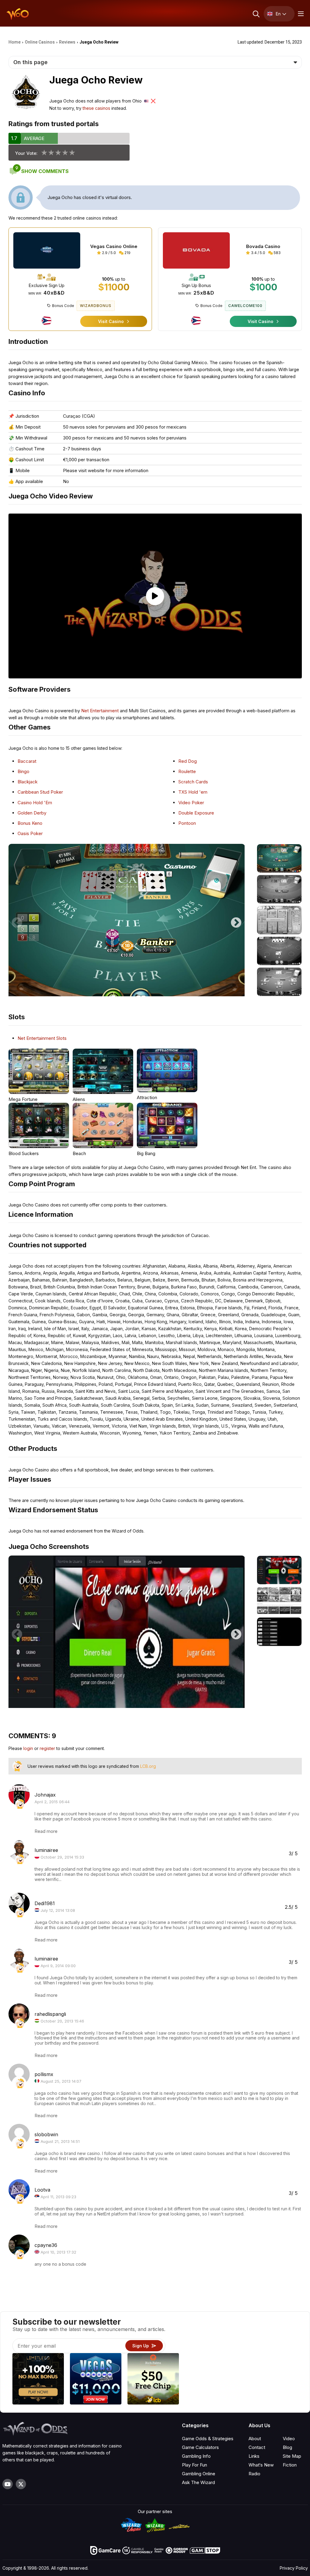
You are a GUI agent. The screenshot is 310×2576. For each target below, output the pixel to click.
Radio (254, 2474)
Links (254, 2456)
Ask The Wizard (198, 2482)
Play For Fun (195, 2465)
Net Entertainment (100, 711)
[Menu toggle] (300, 14)
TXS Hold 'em (193, 792)
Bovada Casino (263, 246)
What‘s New (261, 2465)
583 (277, 253)
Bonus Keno (30, 823)
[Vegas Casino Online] (96, 2380)
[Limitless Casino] (38, 2380)
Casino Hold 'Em (35, 803)
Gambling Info (196, 2456)
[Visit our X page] (21, 2484)
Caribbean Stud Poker (40, 792)
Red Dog (188, 761)
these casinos (96, 108)
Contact (257, 2447)
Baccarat (27, 761)
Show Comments (42, 171)
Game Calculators (200, 2447)
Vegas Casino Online (114, 246)
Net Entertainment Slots (42, 1038)
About (255, 2439)
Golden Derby (32, 813)
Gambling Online (199, 2474)
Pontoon (187, 823)
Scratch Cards (193, 782)
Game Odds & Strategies (208, 2439)
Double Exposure (196, 813)
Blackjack (28, 782)
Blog (287, 2447)
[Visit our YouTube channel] (8, 2484)
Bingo (23, 771)
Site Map (292, 2456)
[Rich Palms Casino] (153, 2380)
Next (236, 920)
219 (127, 253)
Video (289, 2439)
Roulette (187, 771)
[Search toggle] (256, 14)
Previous (17, 920)
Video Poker (191, 803)
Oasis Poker (30, 833)
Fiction (290, 2465)
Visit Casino (112, 321)
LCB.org (148, 1766)
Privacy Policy (294, 2568)
